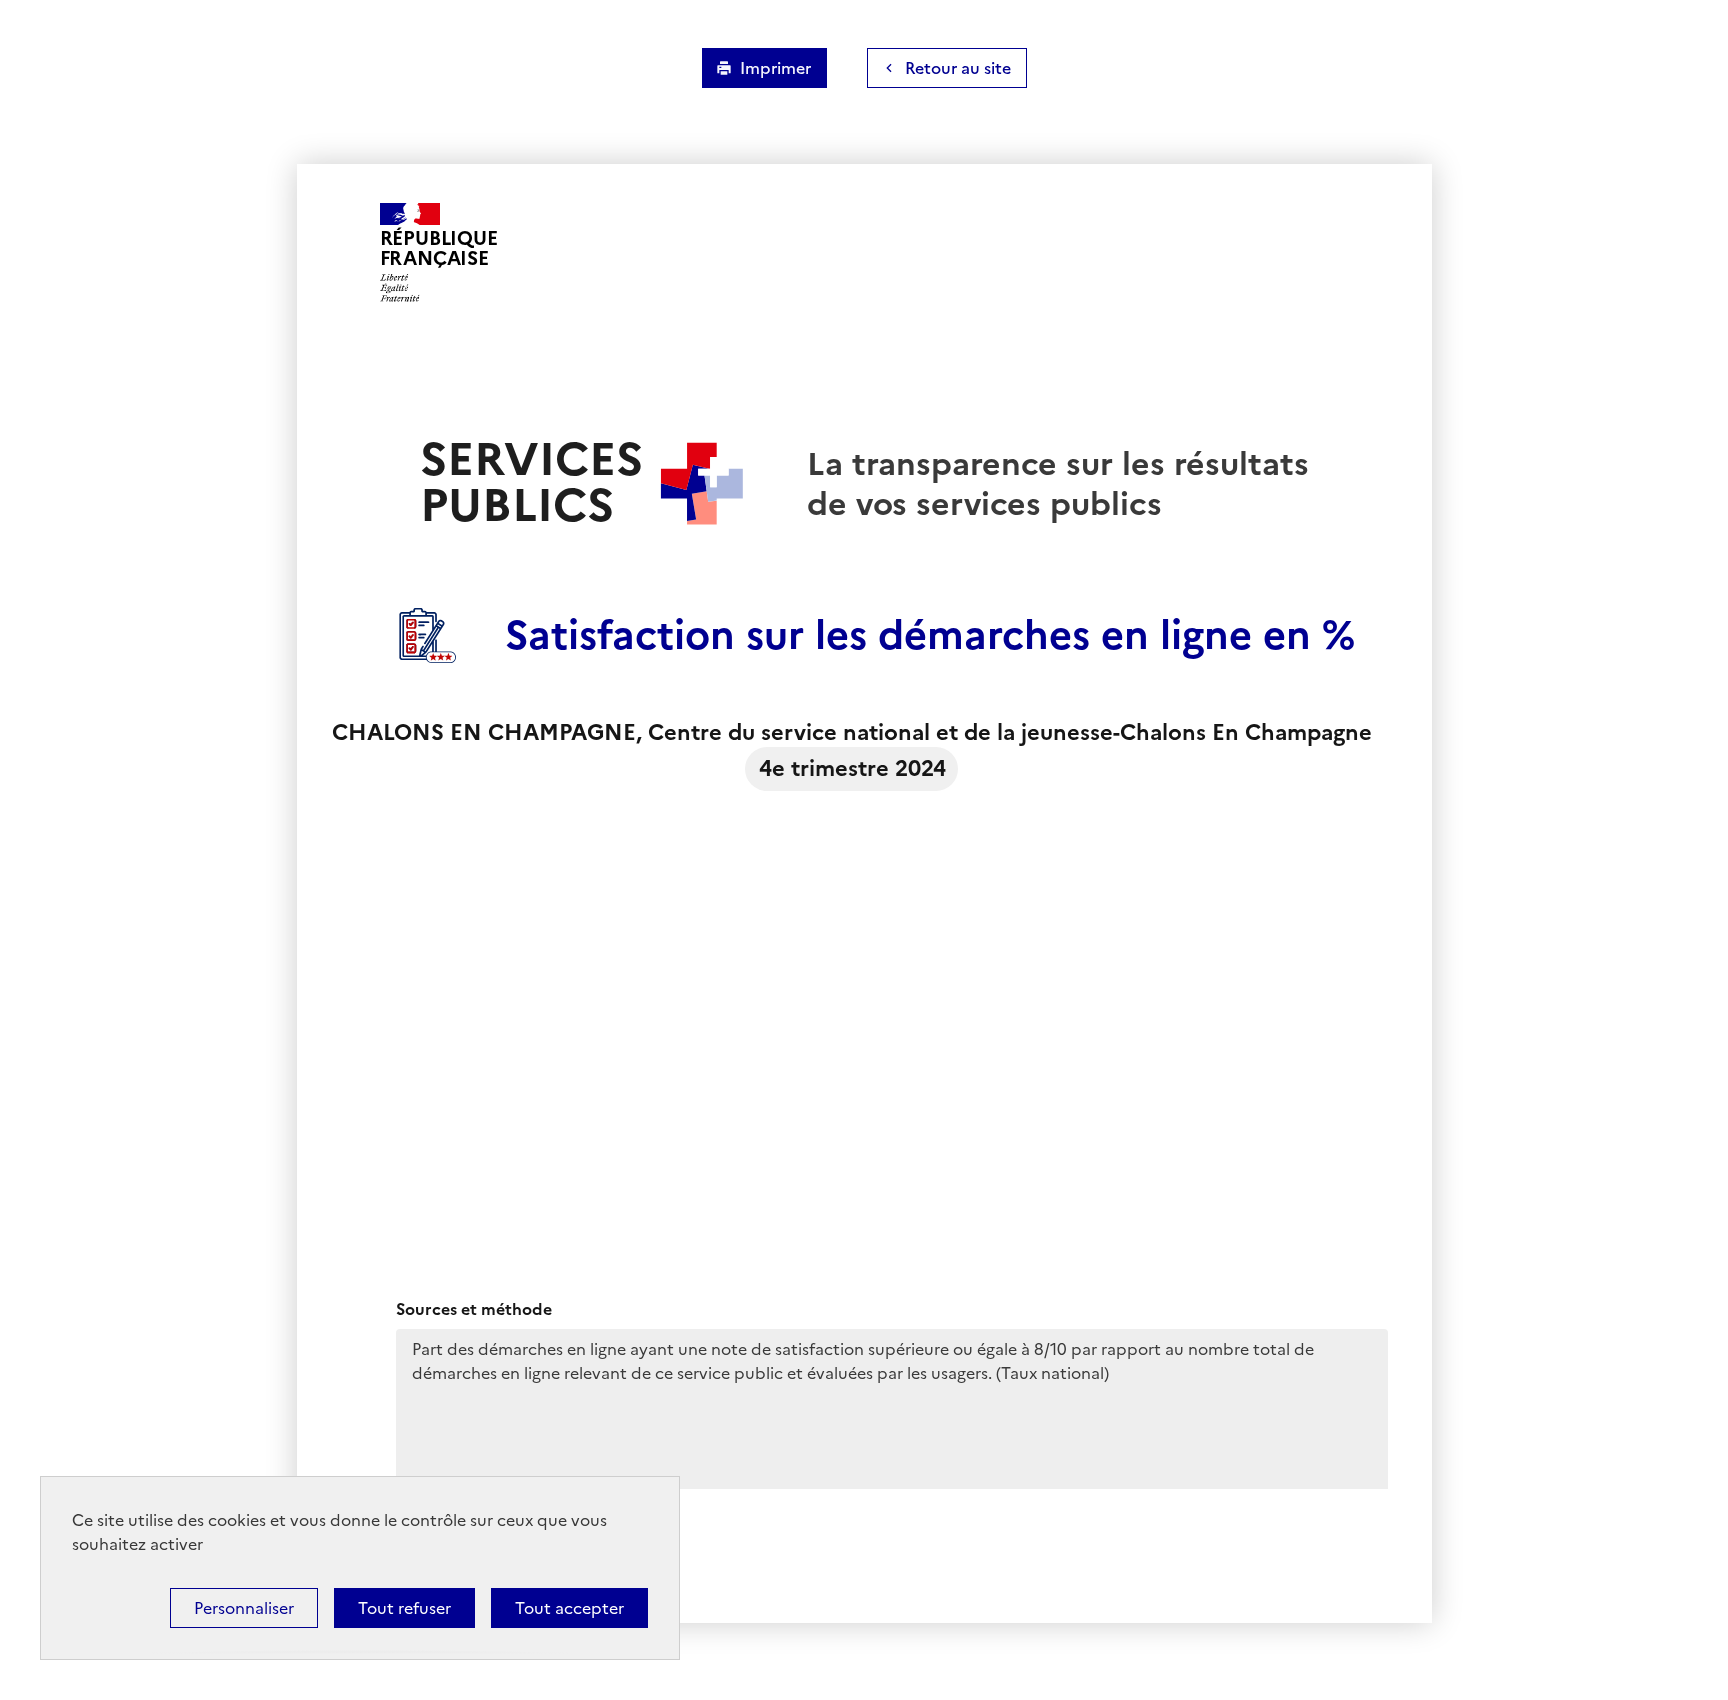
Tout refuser (404, 1608)
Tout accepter (569, 1608)
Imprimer (775, 68)
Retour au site (958, 68)
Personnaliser (244, 1608)
